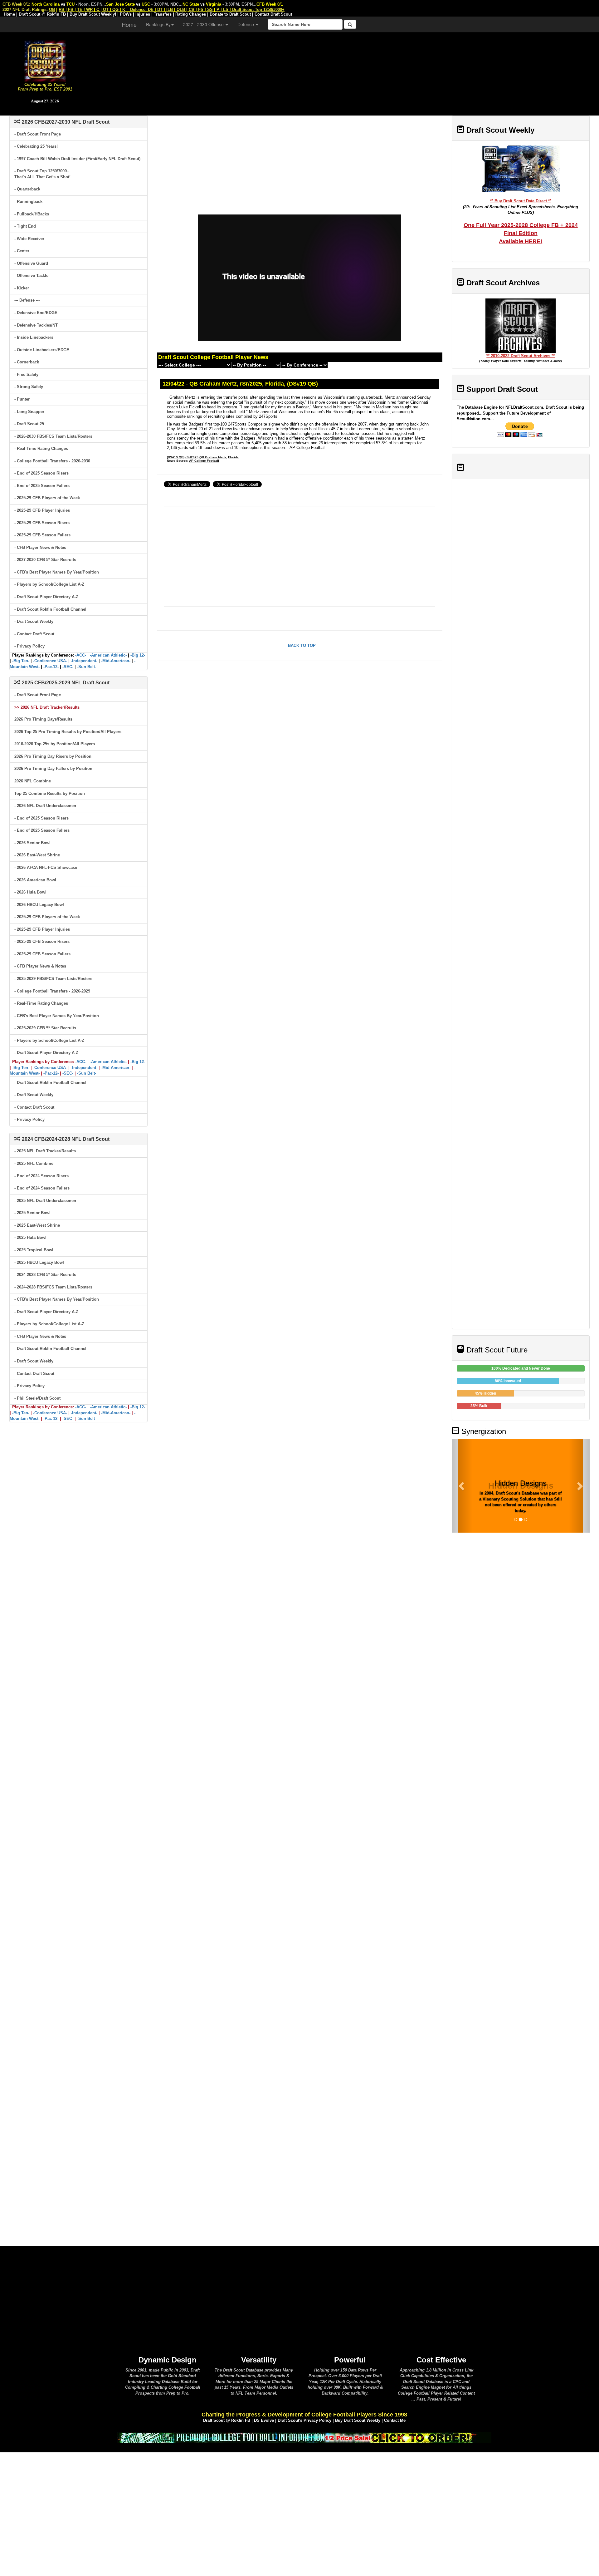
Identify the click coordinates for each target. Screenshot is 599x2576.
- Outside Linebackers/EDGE (42, 350)
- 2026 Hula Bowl (30, 892)
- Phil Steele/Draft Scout (37, 1398)
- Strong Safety (29, 387)
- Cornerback (27, 362)
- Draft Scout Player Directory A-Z (46, 597)
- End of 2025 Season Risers (41, 473)
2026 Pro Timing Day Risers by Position (53, 756)
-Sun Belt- (87, 667)
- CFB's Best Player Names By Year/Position (57, 572)
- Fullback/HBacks (32, 214)
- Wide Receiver (29, 239)
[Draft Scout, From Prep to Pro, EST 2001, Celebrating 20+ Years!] (45, 60)
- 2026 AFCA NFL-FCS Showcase (46, 867)
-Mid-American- (116, 661)
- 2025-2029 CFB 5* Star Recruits (45, 1028)
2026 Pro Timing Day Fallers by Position (53, 768)
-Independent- (84, 661)
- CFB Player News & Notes (40, 547)
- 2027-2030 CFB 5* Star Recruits (45, 560)
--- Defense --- (27, 300)
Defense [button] (246, 24)
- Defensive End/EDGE (36, 313)
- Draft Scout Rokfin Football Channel (50, 609)
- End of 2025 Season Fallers (42, 486)
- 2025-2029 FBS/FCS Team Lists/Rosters (53, 979)
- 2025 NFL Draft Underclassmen (45, 1201)
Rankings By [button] (158, 24)
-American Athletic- (108, 655)
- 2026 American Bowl (35, 880)
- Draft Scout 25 (29, 424)
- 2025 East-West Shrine (37, 1225)
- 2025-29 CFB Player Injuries (42, 510)
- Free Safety (26, 374)
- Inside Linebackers (34, 337)
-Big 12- (138, 655)
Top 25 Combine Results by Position (50, 793)
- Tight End (25, 226)
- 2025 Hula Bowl (30, 1237)
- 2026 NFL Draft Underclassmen (45, 806)
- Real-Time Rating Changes (41, 448)
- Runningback (28, 202)
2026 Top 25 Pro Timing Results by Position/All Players (68, 732)
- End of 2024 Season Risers (41, 1176)
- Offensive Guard (31, 263)
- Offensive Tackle (31, 276)
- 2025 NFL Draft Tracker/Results (45, 1151)
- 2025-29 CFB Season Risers (42, 523)
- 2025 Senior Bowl (32, 1213)
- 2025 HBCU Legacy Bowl (39, 1262)
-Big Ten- (21, 661)
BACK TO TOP (302, 645)
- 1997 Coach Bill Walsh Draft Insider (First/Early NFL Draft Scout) (77, 159)
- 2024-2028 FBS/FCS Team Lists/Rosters (53, 1287)
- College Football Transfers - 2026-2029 (52, 991)
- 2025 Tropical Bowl (34, 1250)
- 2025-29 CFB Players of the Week (47, 498)
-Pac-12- (51, 667)
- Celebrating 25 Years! (36, 146)
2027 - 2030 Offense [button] (204, 24)
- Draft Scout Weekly (34, 621)
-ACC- (81, 655)
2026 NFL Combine (33, 781)
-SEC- (68, 667)
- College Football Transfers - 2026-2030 (52, 461)
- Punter (22, 399)
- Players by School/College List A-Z (49, 584)
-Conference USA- (50, 661)
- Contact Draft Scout (34, 634)
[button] (462, 1486)
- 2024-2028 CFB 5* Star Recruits (45, 1275)
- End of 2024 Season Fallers (42, 1188)
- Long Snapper (29, 412)
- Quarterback (27, 189)
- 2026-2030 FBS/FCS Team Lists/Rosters (53, 436)
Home (129, 24)
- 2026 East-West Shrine (37, 855)
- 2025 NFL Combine (34, 1163)
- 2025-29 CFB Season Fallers (42, 535)
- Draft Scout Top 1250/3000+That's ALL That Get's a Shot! (42, 174)
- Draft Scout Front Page (38, 134)
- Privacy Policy (29, 646)
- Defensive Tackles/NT (36, 325)
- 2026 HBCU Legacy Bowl (39, 905)
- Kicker (22, 288)
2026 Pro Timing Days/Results (43, 719)
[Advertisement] (344, 72)
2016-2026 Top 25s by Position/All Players (55, 744)
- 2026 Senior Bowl (32, 843)
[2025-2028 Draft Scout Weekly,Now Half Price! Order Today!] (304, 2437)
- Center (22, 251)
